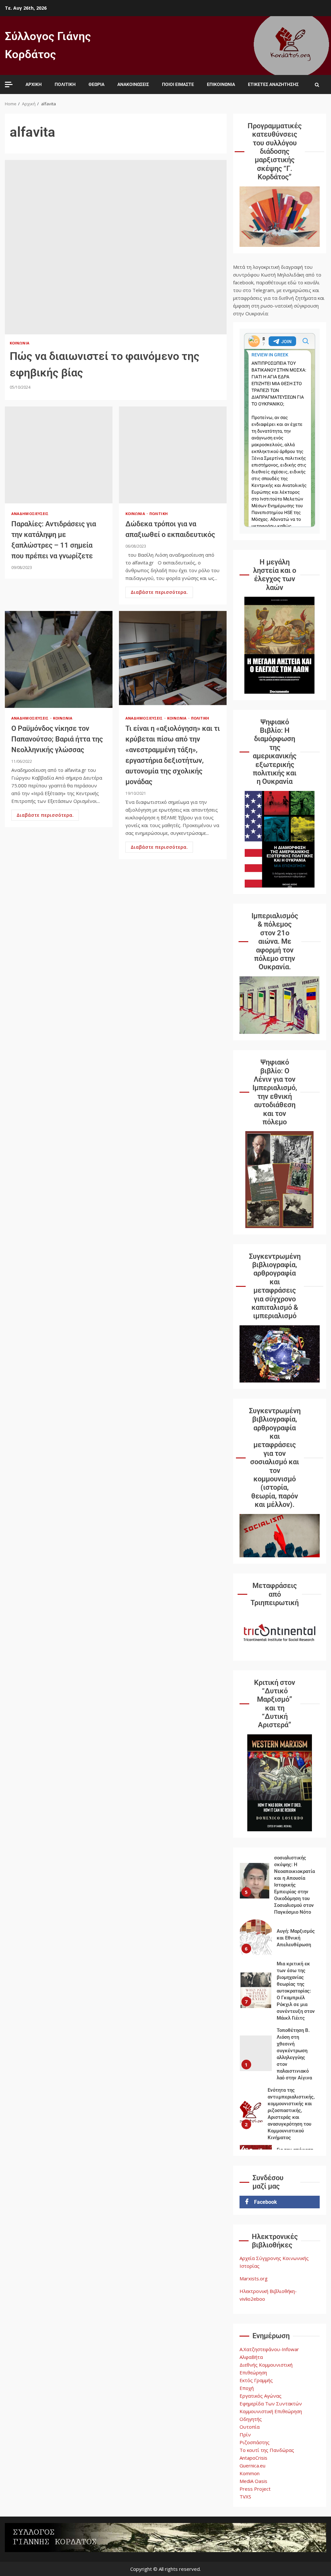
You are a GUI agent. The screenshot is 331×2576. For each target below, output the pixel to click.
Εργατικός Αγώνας (261, 2396)
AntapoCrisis (253, 2458)
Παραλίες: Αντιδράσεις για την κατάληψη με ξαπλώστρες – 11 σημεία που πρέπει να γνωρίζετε (59, 455)
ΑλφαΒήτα (251, 2357)
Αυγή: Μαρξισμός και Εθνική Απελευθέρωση (256, 1937)
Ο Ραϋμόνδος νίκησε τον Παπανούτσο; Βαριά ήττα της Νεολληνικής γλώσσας (59, 659)
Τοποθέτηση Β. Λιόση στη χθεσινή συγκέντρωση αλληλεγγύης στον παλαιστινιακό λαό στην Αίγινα (256, 2053)
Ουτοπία (250, 2427)
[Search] (317, 85)
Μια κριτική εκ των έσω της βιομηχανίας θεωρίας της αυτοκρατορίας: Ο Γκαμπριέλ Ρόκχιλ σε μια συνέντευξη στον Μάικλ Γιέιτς (256, 1990)
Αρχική (34, 84)
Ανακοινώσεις (133, 84)
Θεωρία (96, 84)
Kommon (250, 2473)
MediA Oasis (253, 2481)
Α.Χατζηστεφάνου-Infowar (269, 2349)
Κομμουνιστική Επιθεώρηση (271, 2411)
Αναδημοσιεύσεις (30, 514)
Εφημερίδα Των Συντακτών (271, 2403)
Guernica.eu (252, 2466)
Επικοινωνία (221, 84)
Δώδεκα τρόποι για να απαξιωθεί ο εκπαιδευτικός (173, 455)
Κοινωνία (20, 343)
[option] (280, 1882)
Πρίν (245, 2434)
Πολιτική (65, 84)
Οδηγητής (251, 2419)
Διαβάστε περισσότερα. (159, 592)
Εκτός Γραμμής (256, 2380)
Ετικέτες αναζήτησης (273, 84)
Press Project (255, 2489)
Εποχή (247, 2388)
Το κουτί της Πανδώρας (267, 2450)
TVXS (245, 2497)
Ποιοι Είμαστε (178, 84)
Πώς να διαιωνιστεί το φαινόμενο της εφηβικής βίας (116, 247)
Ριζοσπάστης (255, 2442)
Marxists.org (254, 2278)
